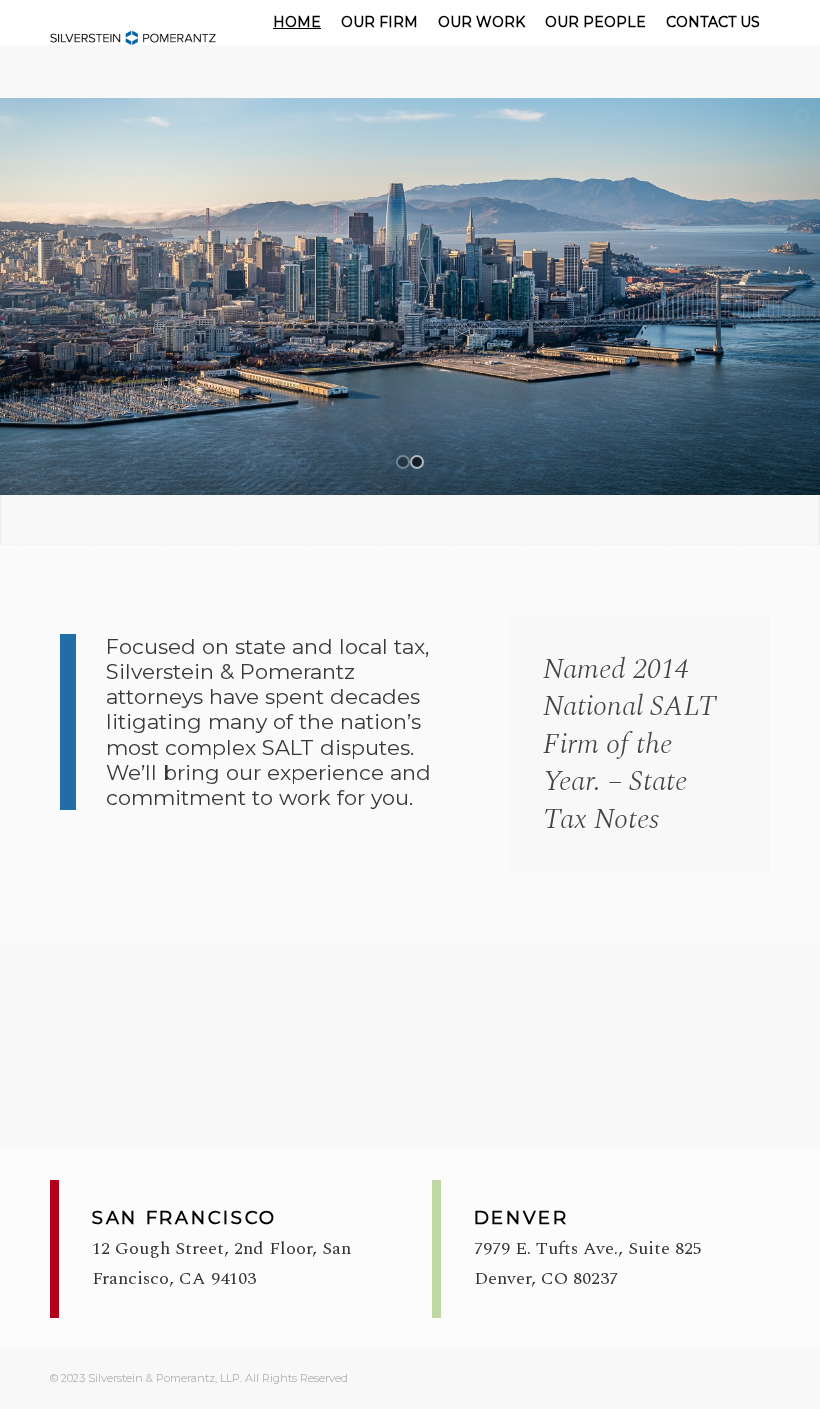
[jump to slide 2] (417, 462)
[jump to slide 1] (403, 462)
